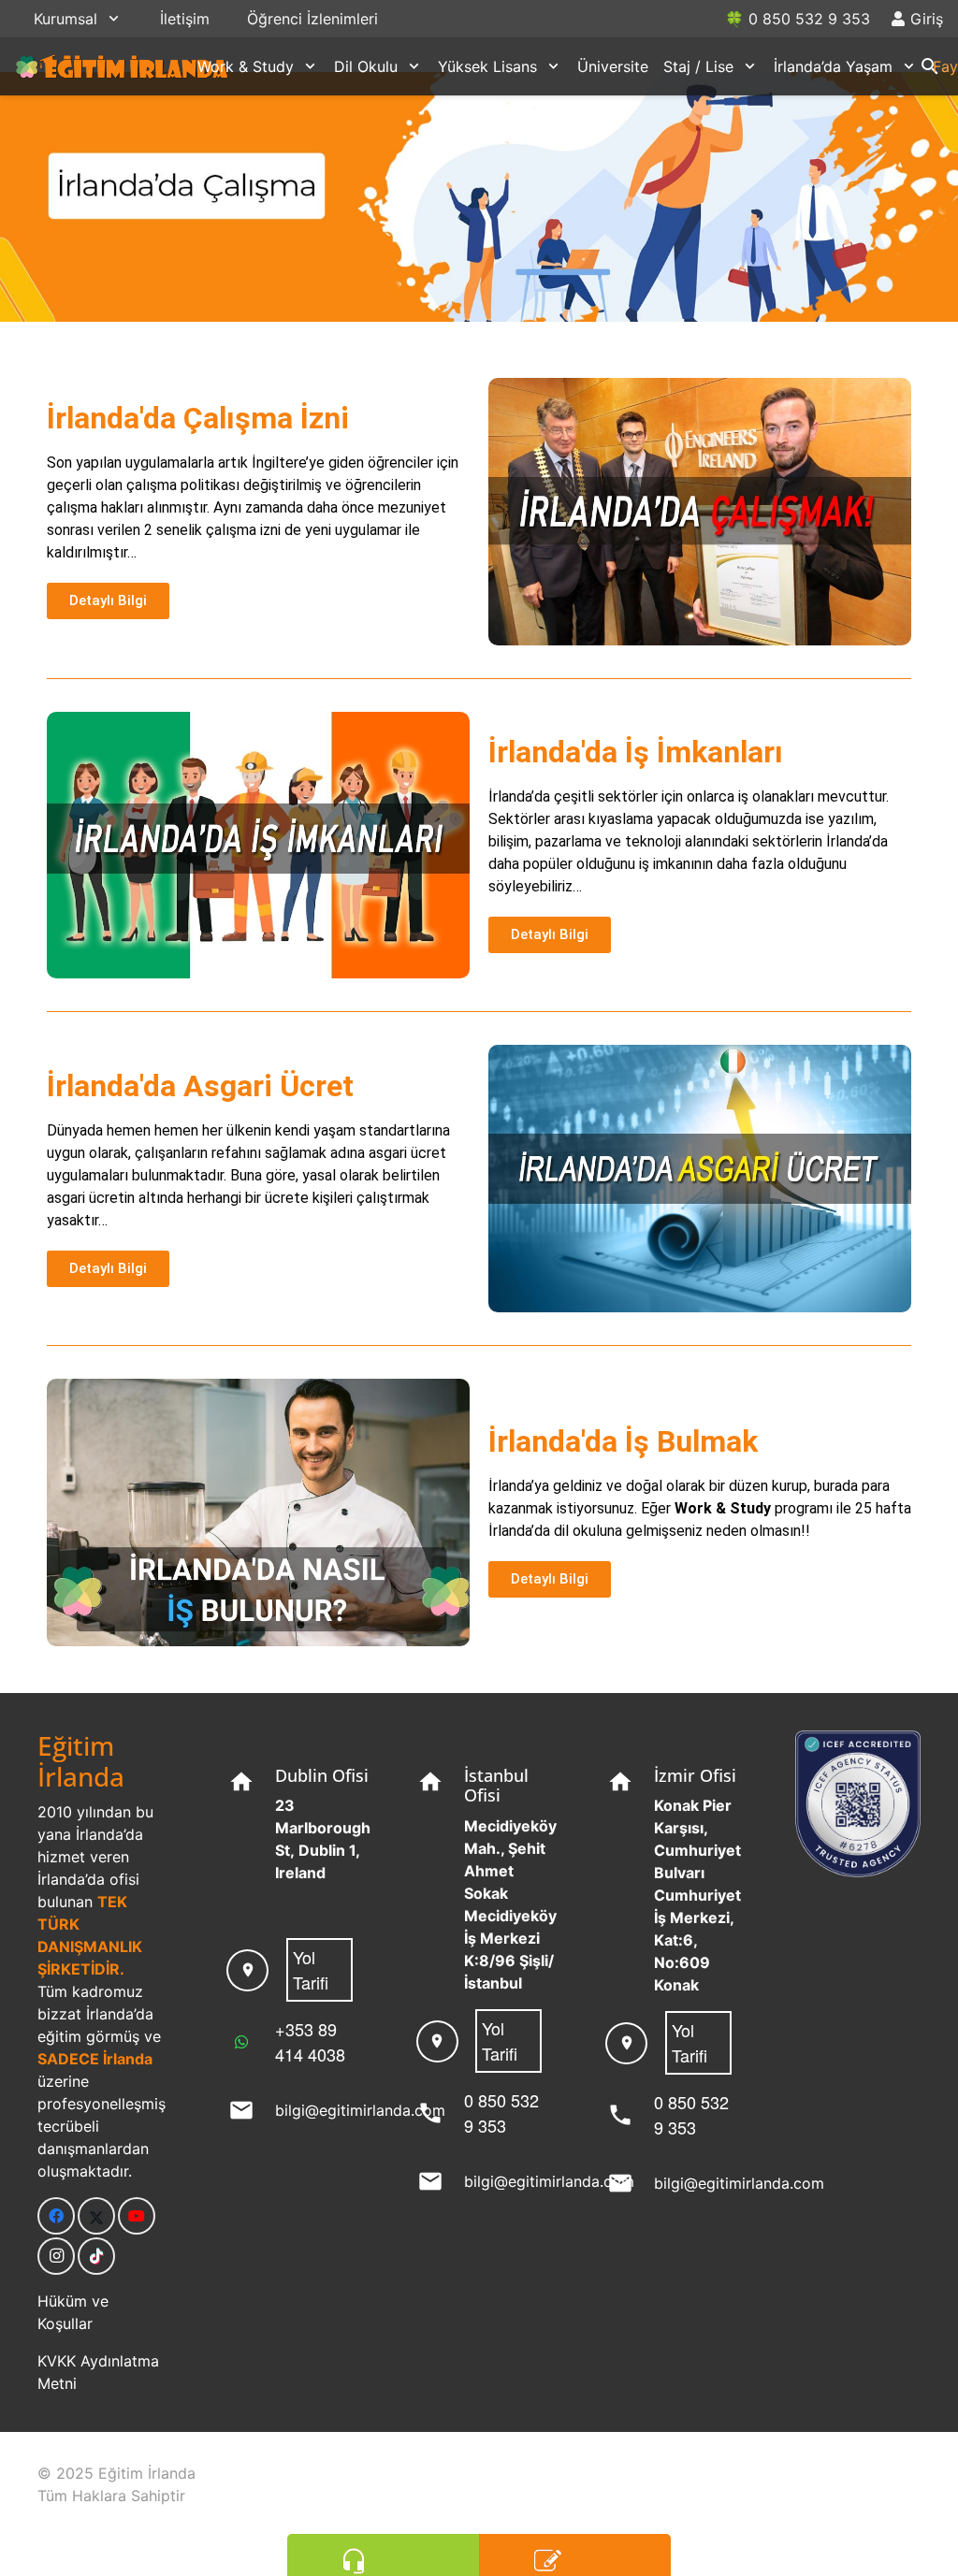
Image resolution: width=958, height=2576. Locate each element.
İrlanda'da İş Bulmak (623, 1441)
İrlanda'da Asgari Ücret (200, 1086)
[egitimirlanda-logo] (123, 66)
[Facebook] (56, 2216)
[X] (96, 2216)
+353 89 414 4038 (310, 2041)
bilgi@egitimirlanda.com (360, 2110)
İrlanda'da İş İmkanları (636, 752)
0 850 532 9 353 (501, 2113)
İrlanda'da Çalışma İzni (198, 418)
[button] (114, 18)
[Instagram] (56, 2256)
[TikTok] (96, 2256)
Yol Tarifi (311, 1969)
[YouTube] (137, 2216)
